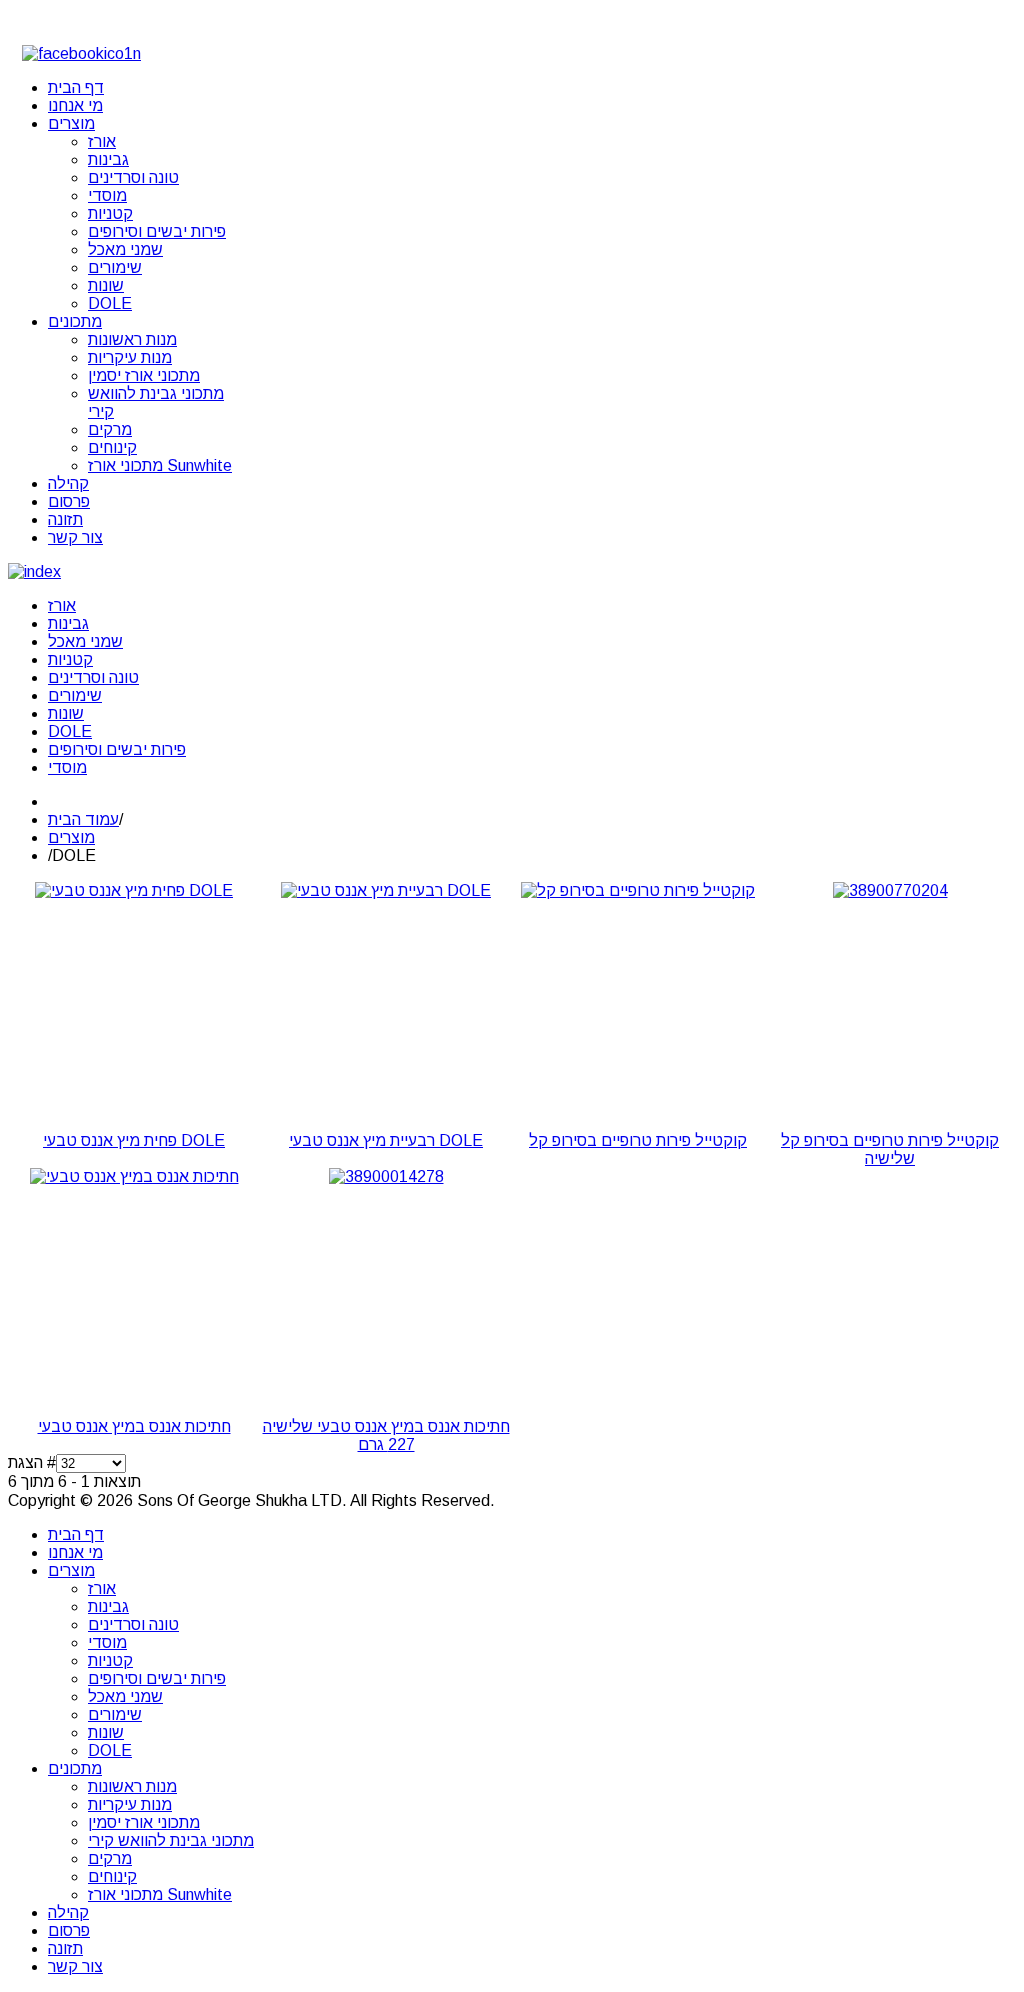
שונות (66, 713)
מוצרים (71, 837)
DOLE (70, 731)
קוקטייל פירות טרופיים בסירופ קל (638, 1140)
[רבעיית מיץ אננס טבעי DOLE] (386, 890)
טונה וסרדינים (93, 677)
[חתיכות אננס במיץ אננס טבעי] (134, 1176)
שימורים (75, 695)
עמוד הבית (83, 819)
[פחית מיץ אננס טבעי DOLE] (134, 890)
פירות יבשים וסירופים (117, 749)
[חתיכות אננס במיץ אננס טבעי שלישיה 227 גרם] (386, 1176)
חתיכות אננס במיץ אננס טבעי (134, 1426)
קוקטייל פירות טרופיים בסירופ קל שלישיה (890, 1149)
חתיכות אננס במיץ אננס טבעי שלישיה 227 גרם (386, 1435)
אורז (62, 605)
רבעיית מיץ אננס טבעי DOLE (386, 1140)
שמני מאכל (85, 641)
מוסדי (67, 767)
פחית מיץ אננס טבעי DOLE (134, 1140)
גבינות (68, 623)
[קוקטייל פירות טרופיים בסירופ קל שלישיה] (890, 890)
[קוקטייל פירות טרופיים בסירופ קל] (638, 890)
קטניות (70, 659)
